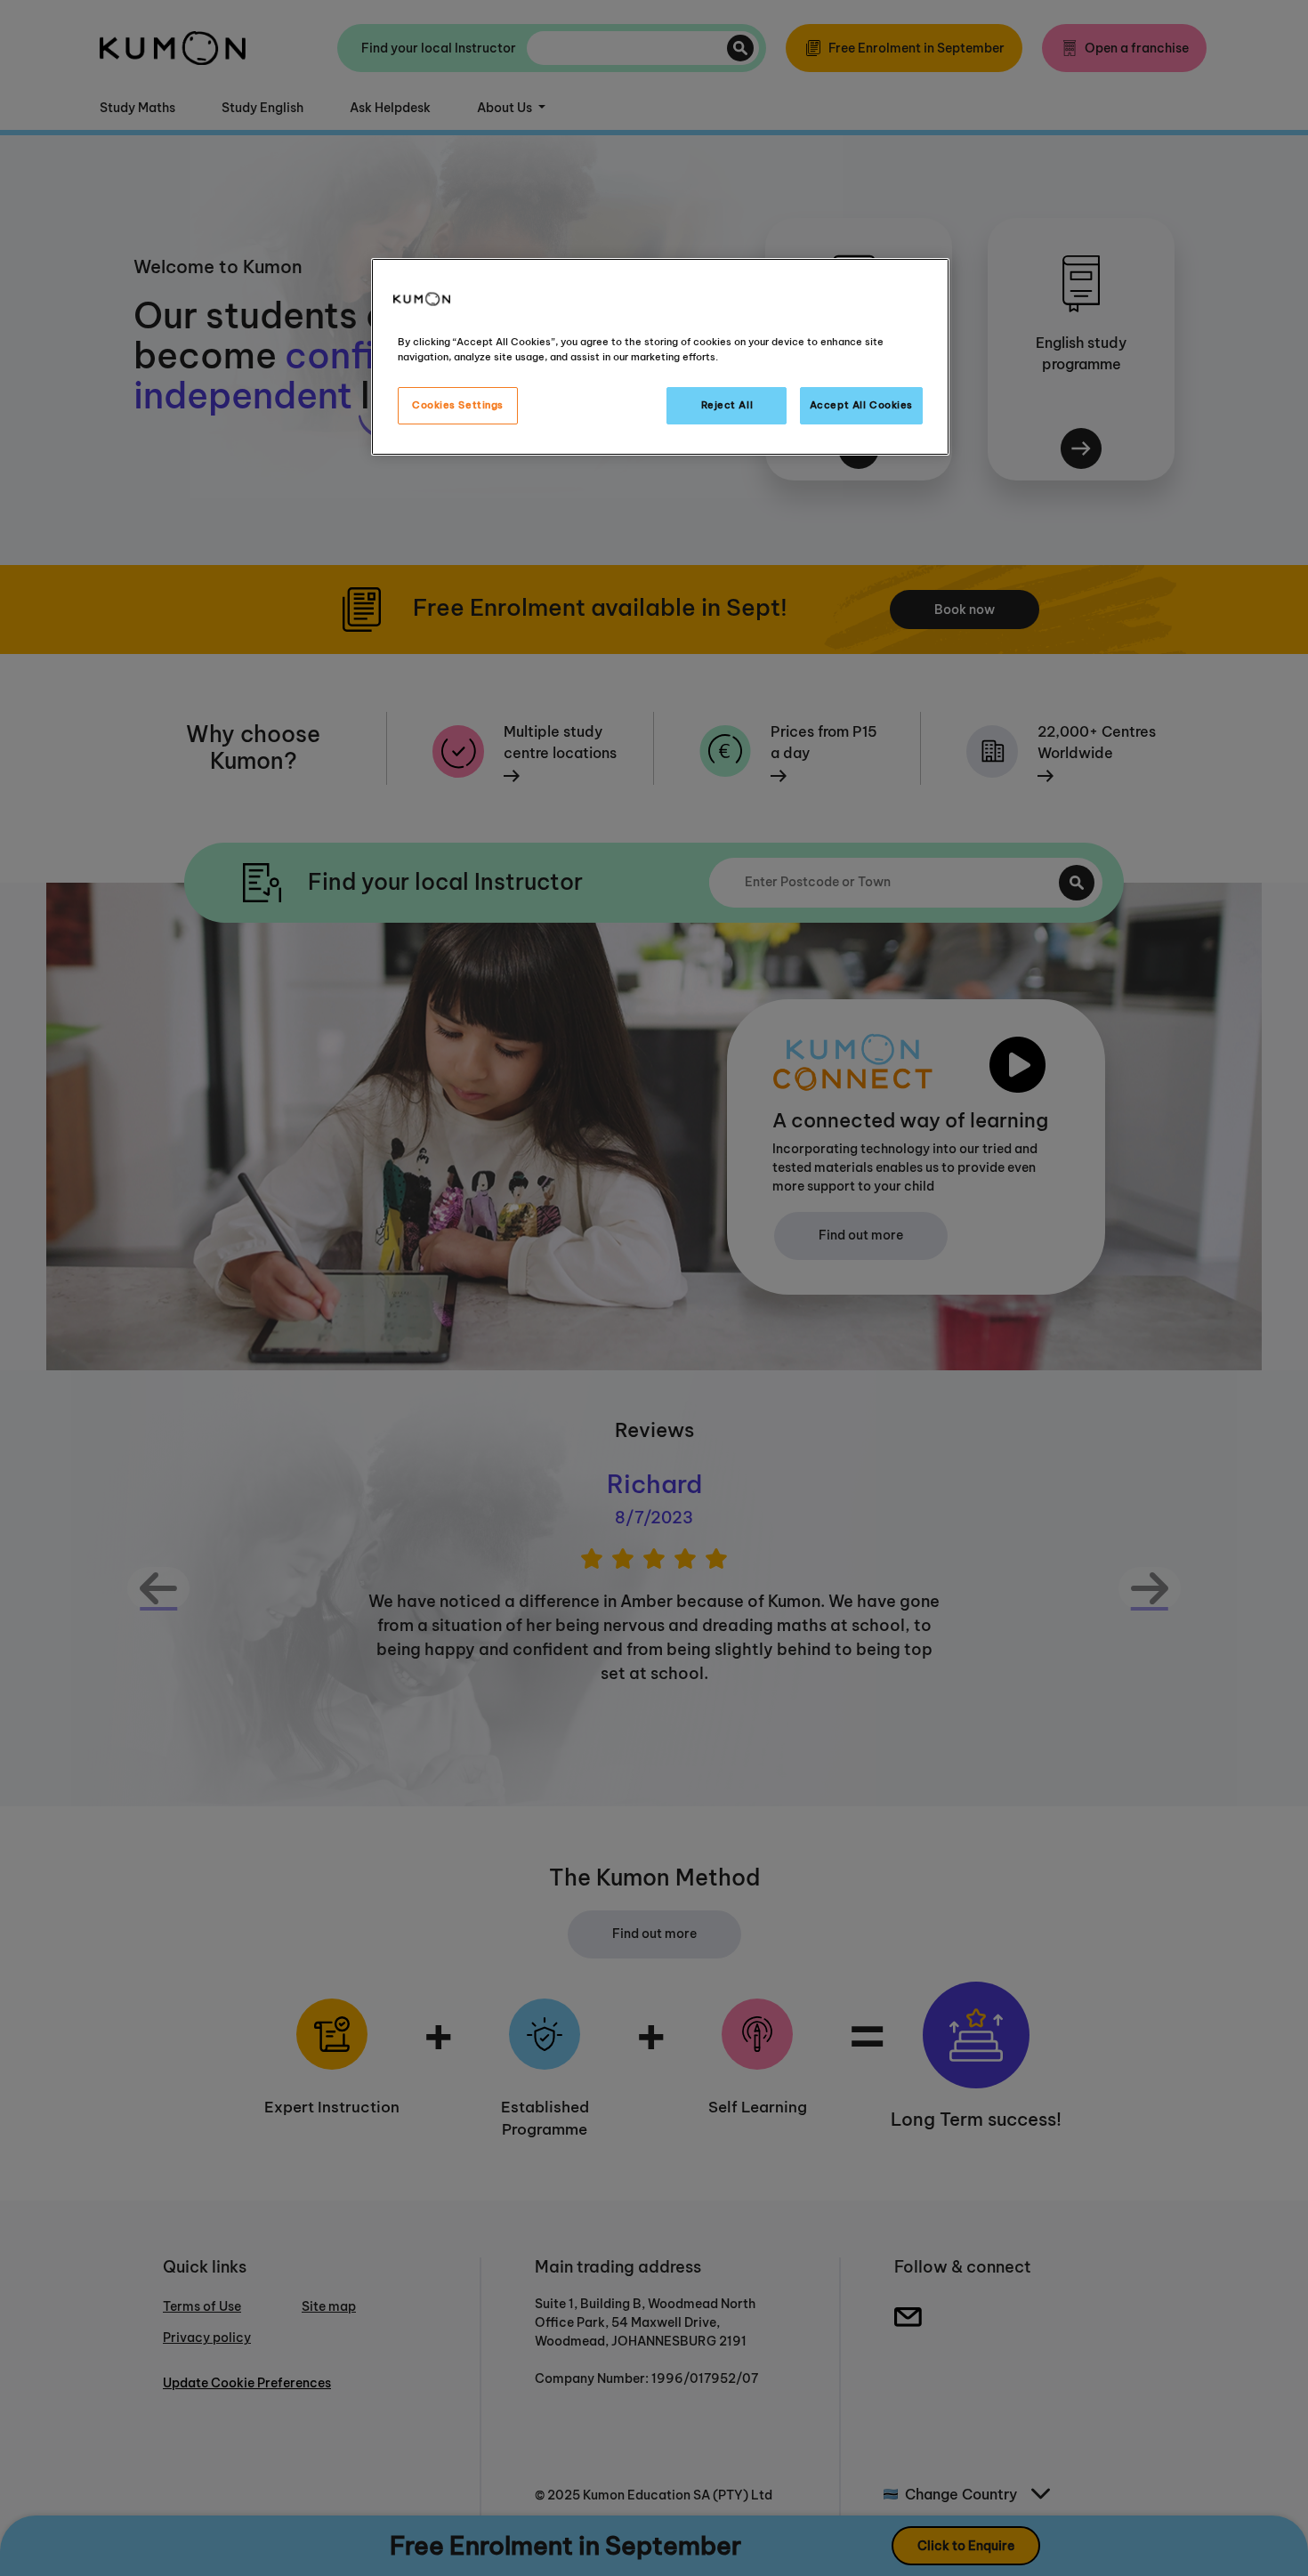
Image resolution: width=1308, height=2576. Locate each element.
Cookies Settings (458, 405)
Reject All (727, 405)
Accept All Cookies (861, 405)
